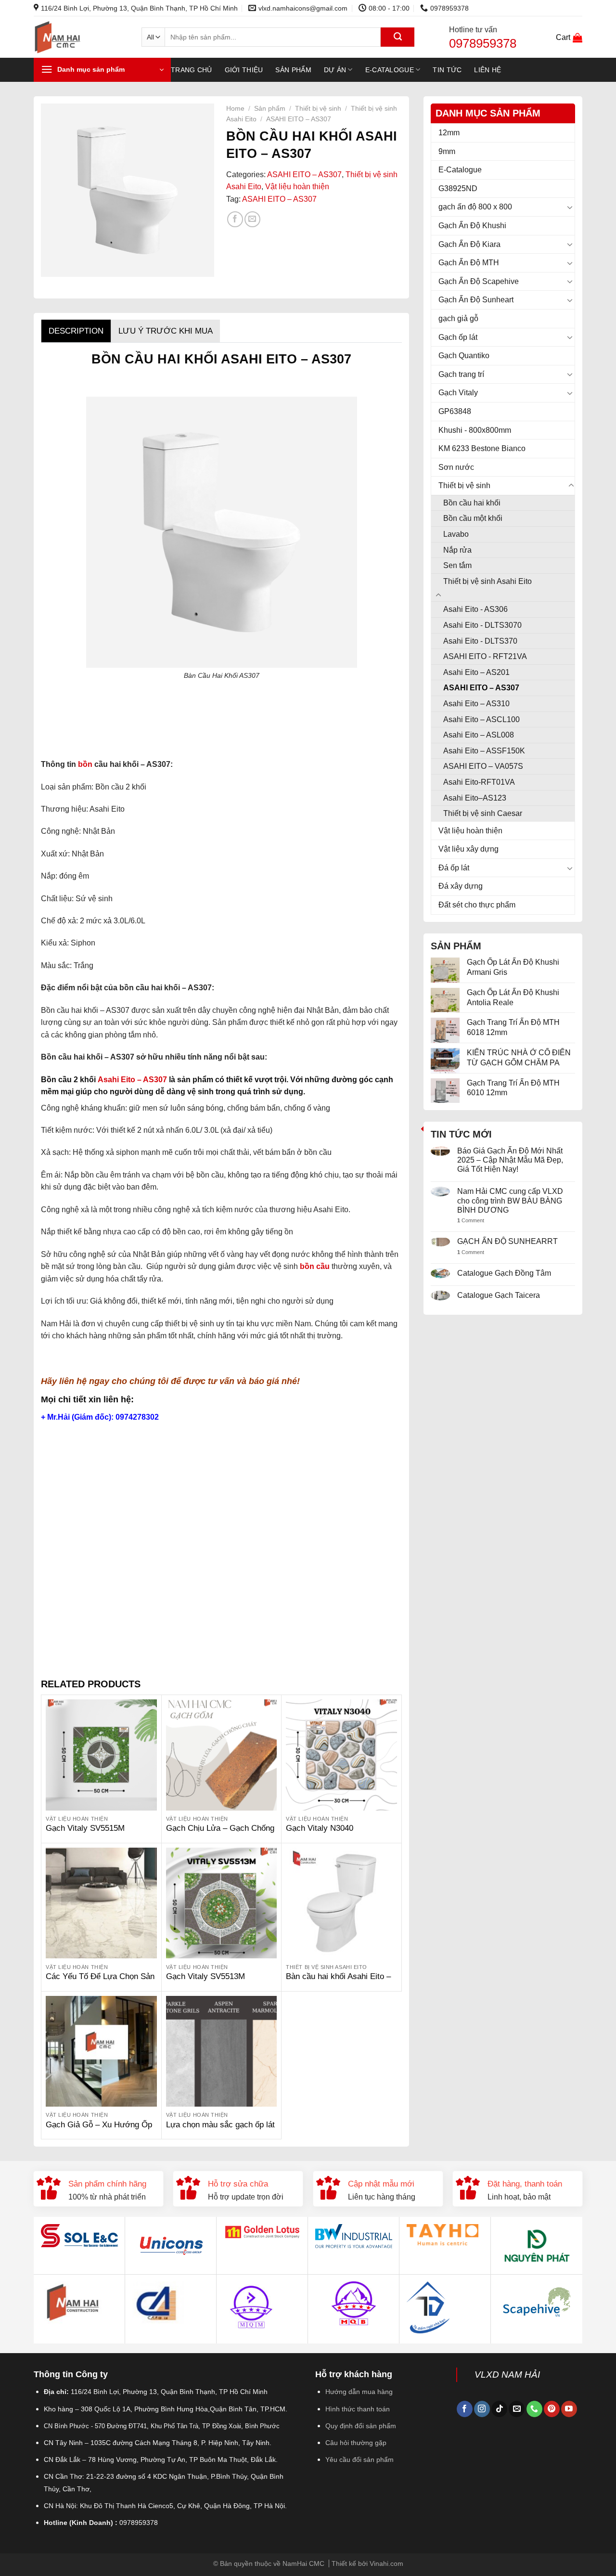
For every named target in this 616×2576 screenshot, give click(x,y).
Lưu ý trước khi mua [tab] (166, 331)
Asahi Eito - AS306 (475, 609)
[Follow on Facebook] (465, 2409)
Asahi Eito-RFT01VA (479, 782)
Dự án (335, 70)
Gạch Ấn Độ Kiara (469, 244)
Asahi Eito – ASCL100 (481, 719)
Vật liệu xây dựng (468, 849)
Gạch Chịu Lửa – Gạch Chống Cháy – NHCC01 (220, 1833)
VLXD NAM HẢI (507, 2375)
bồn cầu (314, 1266)
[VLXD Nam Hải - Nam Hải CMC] (80, 37)
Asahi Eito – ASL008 (479, 735)
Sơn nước (456, 467)
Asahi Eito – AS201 (476, 672)
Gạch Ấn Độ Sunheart (476, 300)
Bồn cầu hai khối (472, 503)
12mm (449, 133)
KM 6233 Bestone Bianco (482, 448)
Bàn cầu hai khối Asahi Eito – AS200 (338, 1982)
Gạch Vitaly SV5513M (205, 1976)
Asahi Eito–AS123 (475, 798)
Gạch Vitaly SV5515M (85, 1828)
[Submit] (398, 37)
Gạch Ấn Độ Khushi (472, 226)
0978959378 (483, 43)
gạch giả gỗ (458, 318)
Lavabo (456, 534)
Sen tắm (457, 565)
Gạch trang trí (461, 374)
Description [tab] (76, 331)
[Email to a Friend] (252, 219)
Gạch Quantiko (464, 356)
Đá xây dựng (461, 886)
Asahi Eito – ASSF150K (484, 751)
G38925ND (458, 188)
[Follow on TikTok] (499, 2409)
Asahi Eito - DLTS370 (480, 641)
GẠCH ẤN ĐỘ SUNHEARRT (507, 1241)
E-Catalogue (390, 70)
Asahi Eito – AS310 (476, 704)
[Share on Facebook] (235, 219)
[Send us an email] (517, 2409)
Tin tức (447, 70)
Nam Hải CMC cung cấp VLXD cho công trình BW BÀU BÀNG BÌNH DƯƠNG (510, 1200)
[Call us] (534, 2409)
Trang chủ (192, 70)
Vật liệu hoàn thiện (470, 831)
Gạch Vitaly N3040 (320, 1828)
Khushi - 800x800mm (475, 430)
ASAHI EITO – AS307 (481, 688)
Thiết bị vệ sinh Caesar (483, 813)
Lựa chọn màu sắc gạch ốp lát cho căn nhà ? (220, 2130)
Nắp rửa (457, 550)
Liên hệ (488, 70)
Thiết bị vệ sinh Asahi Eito (488, 581)
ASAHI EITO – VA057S (483, 766)
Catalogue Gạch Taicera (499, 1295)
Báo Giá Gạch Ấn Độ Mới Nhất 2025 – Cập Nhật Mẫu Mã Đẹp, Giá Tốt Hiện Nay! (510, 1160)
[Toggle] (571, 207)
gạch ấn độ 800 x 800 (475, 207)
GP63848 (455, 411)
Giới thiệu (244, 70)
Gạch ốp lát (458, 337)
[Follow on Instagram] (482, 2409)
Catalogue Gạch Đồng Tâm (504, 1273)
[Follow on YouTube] (569, 2409)
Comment (471, 1220)
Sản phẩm (293, 70)
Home (235, 109)
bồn (85, 764)
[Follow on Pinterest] (552, 2409)
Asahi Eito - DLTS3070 (482, 625)
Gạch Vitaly (458, 393)
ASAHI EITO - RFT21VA (485, 656)
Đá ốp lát (454, 868)
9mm (447, 151)
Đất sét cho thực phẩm (477, 905)
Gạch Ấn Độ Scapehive (479, 281)
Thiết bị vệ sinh (464, 485)
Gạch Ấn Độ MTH (469, 263)
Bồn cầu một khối (473, 518)
